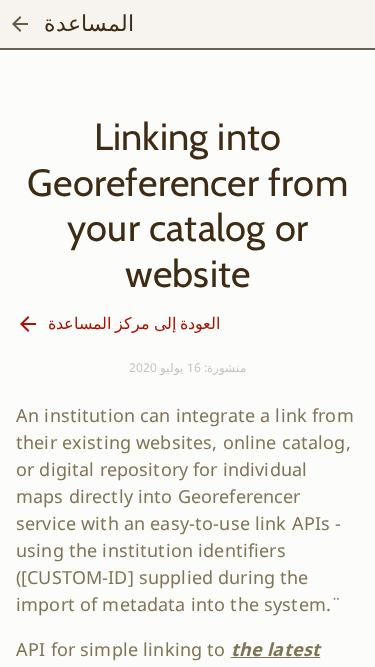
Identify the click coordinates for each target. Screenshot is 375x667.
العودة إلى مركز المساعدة (134, 323)
